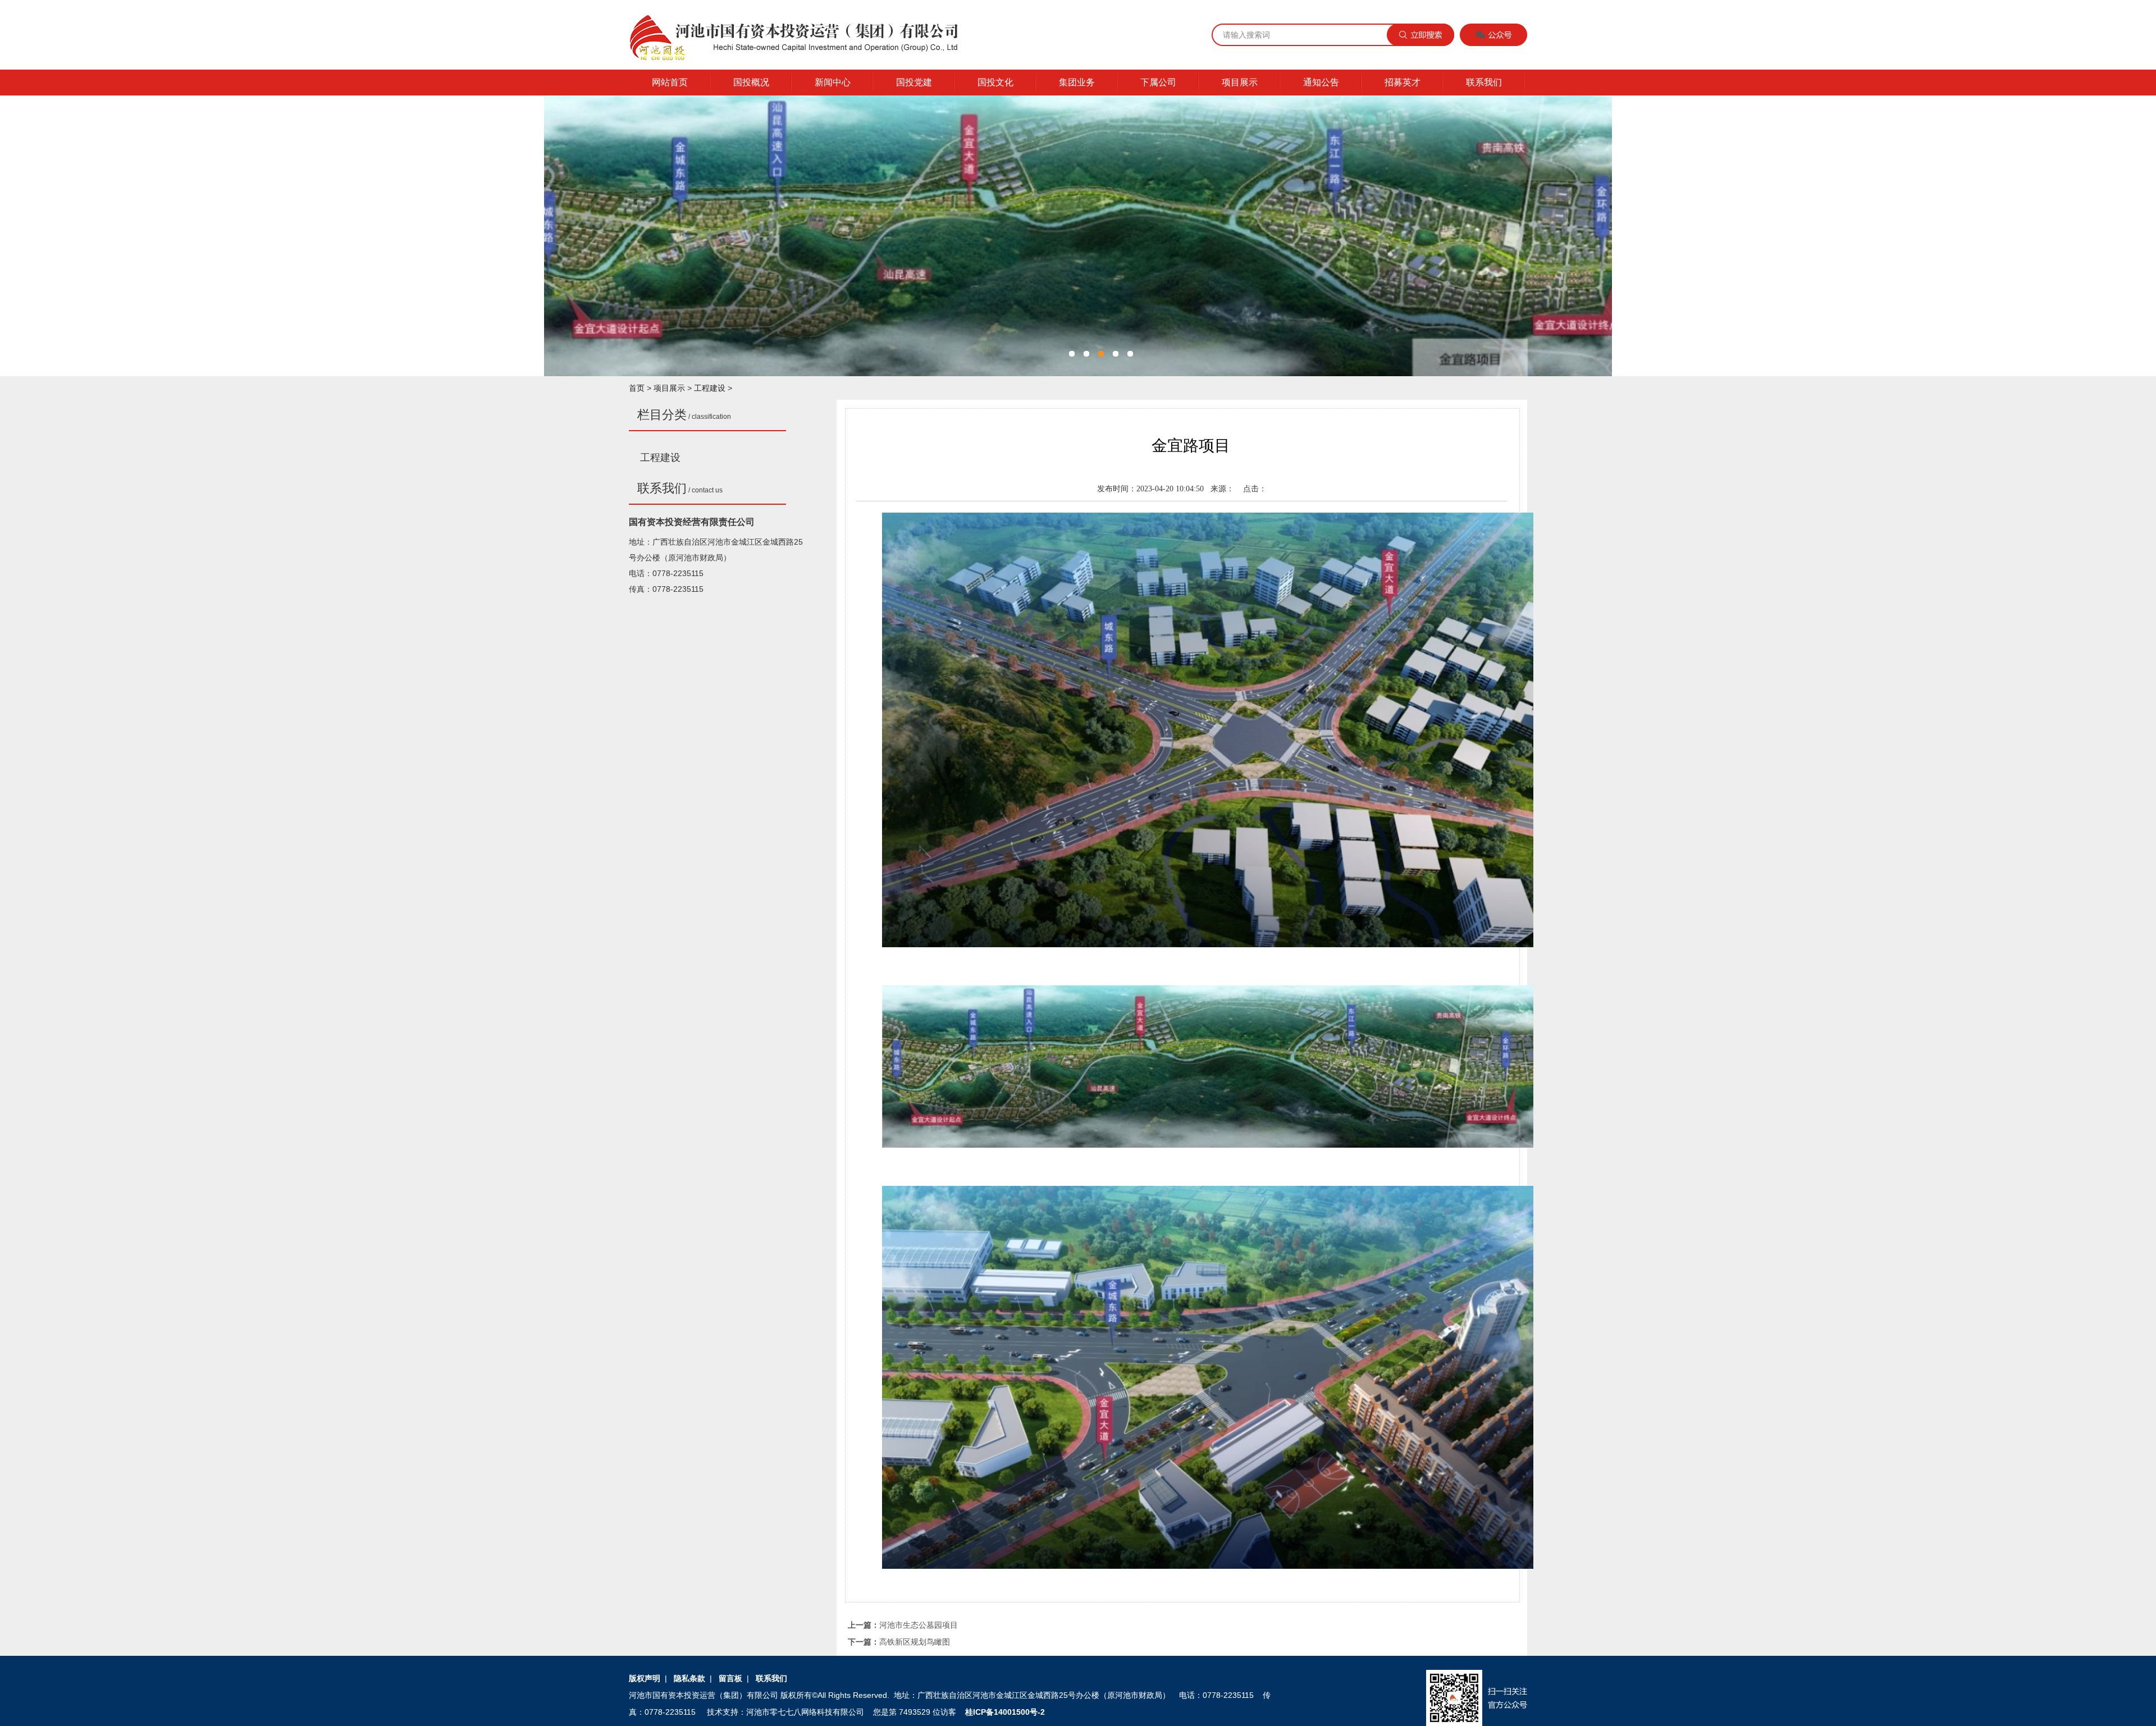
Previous (561, 229)
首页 (637, 388)
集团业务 (1077, 82)
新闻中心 (833, 82)
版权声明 (645, 1678)
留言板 (730, 1678)
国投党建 (914, 82)
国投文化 (995, 82)
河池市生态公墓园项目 (919, 1625)
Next (1595, 229)
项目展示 (1240, 82)
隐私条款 (689, 1678)
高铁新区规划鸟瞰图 (915, 1642)
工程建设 (710, 388)
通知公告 (1321, 82)
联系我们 (1484, 82)
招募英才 (1403, 82)
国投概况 (751, 82)
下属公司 (1158, 82)
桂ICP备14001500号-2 (1005, 1712)
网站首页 (670, 82)
